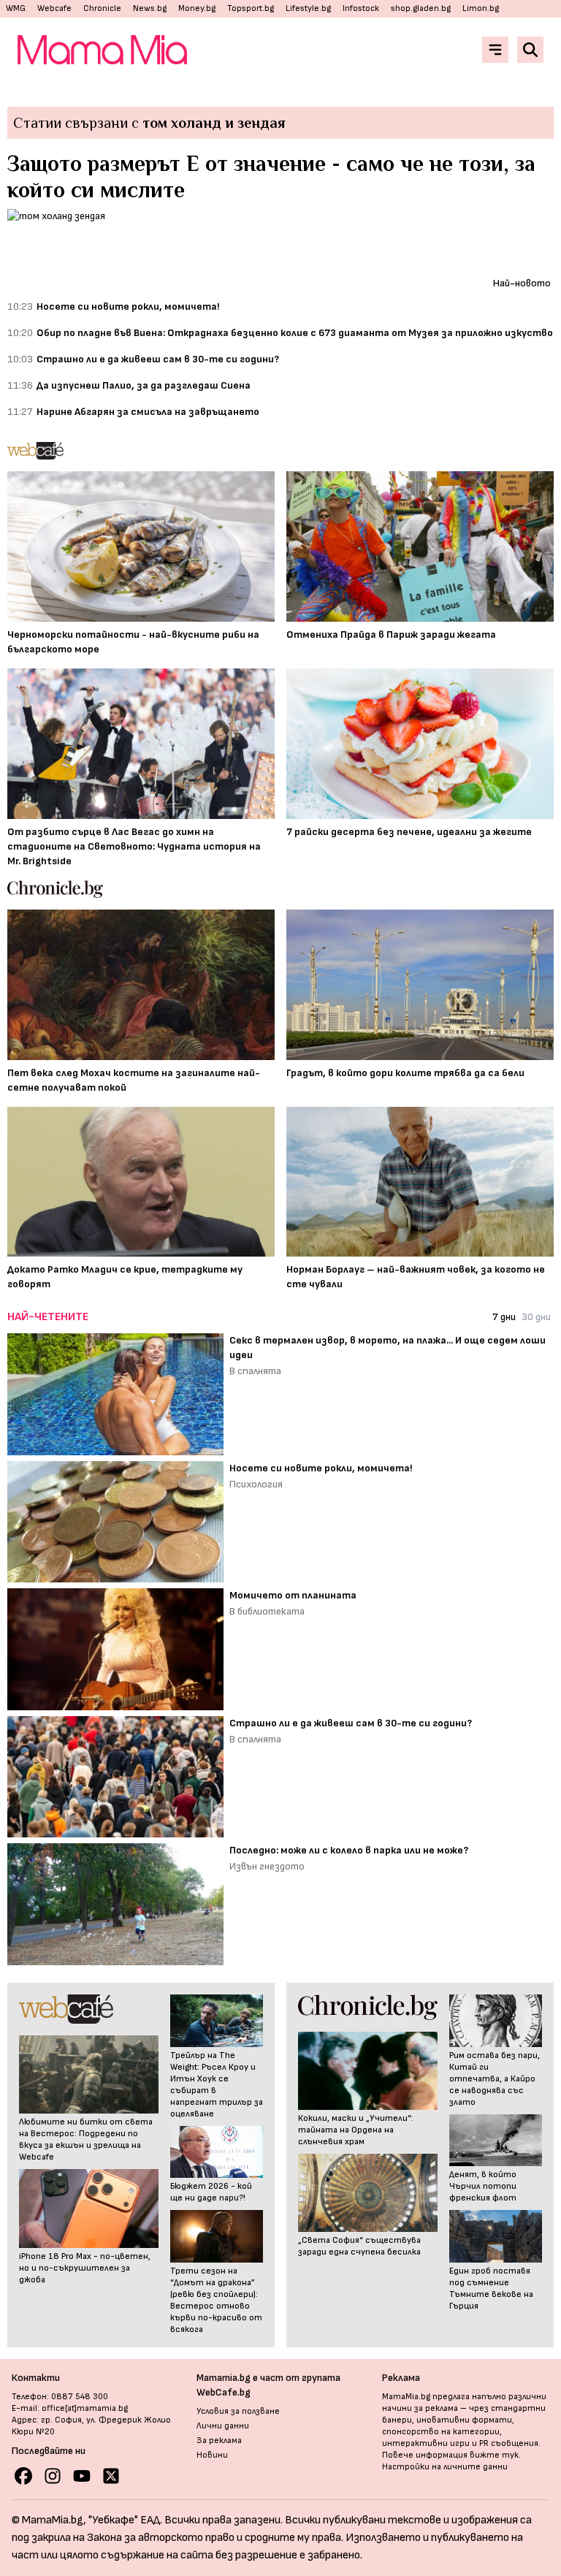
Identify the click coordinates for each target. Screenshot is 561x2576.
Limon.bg (481, 8)
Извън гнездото (267, 1866)
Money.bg (197, 8)
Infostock (361, 8)
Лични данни (223, 2426)
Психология (256, 1484)
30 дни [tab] (536, 1317)
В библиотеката (267, 1611)
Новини (212, 2455)
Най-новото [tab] (522, 283)
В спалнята (255, 1371)
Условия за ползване (238, 2411)
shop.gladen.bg (421, 8)
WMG (16, 8)
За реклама (219, 2440)
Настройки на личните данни (445, 2467)
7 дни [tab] (504, 1317)
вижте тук (494, 2455)
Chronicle (102, 8)
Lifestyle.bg (308, 8)
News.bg (150, 8)
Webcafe (54, 8)
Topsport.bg (251, 8)
